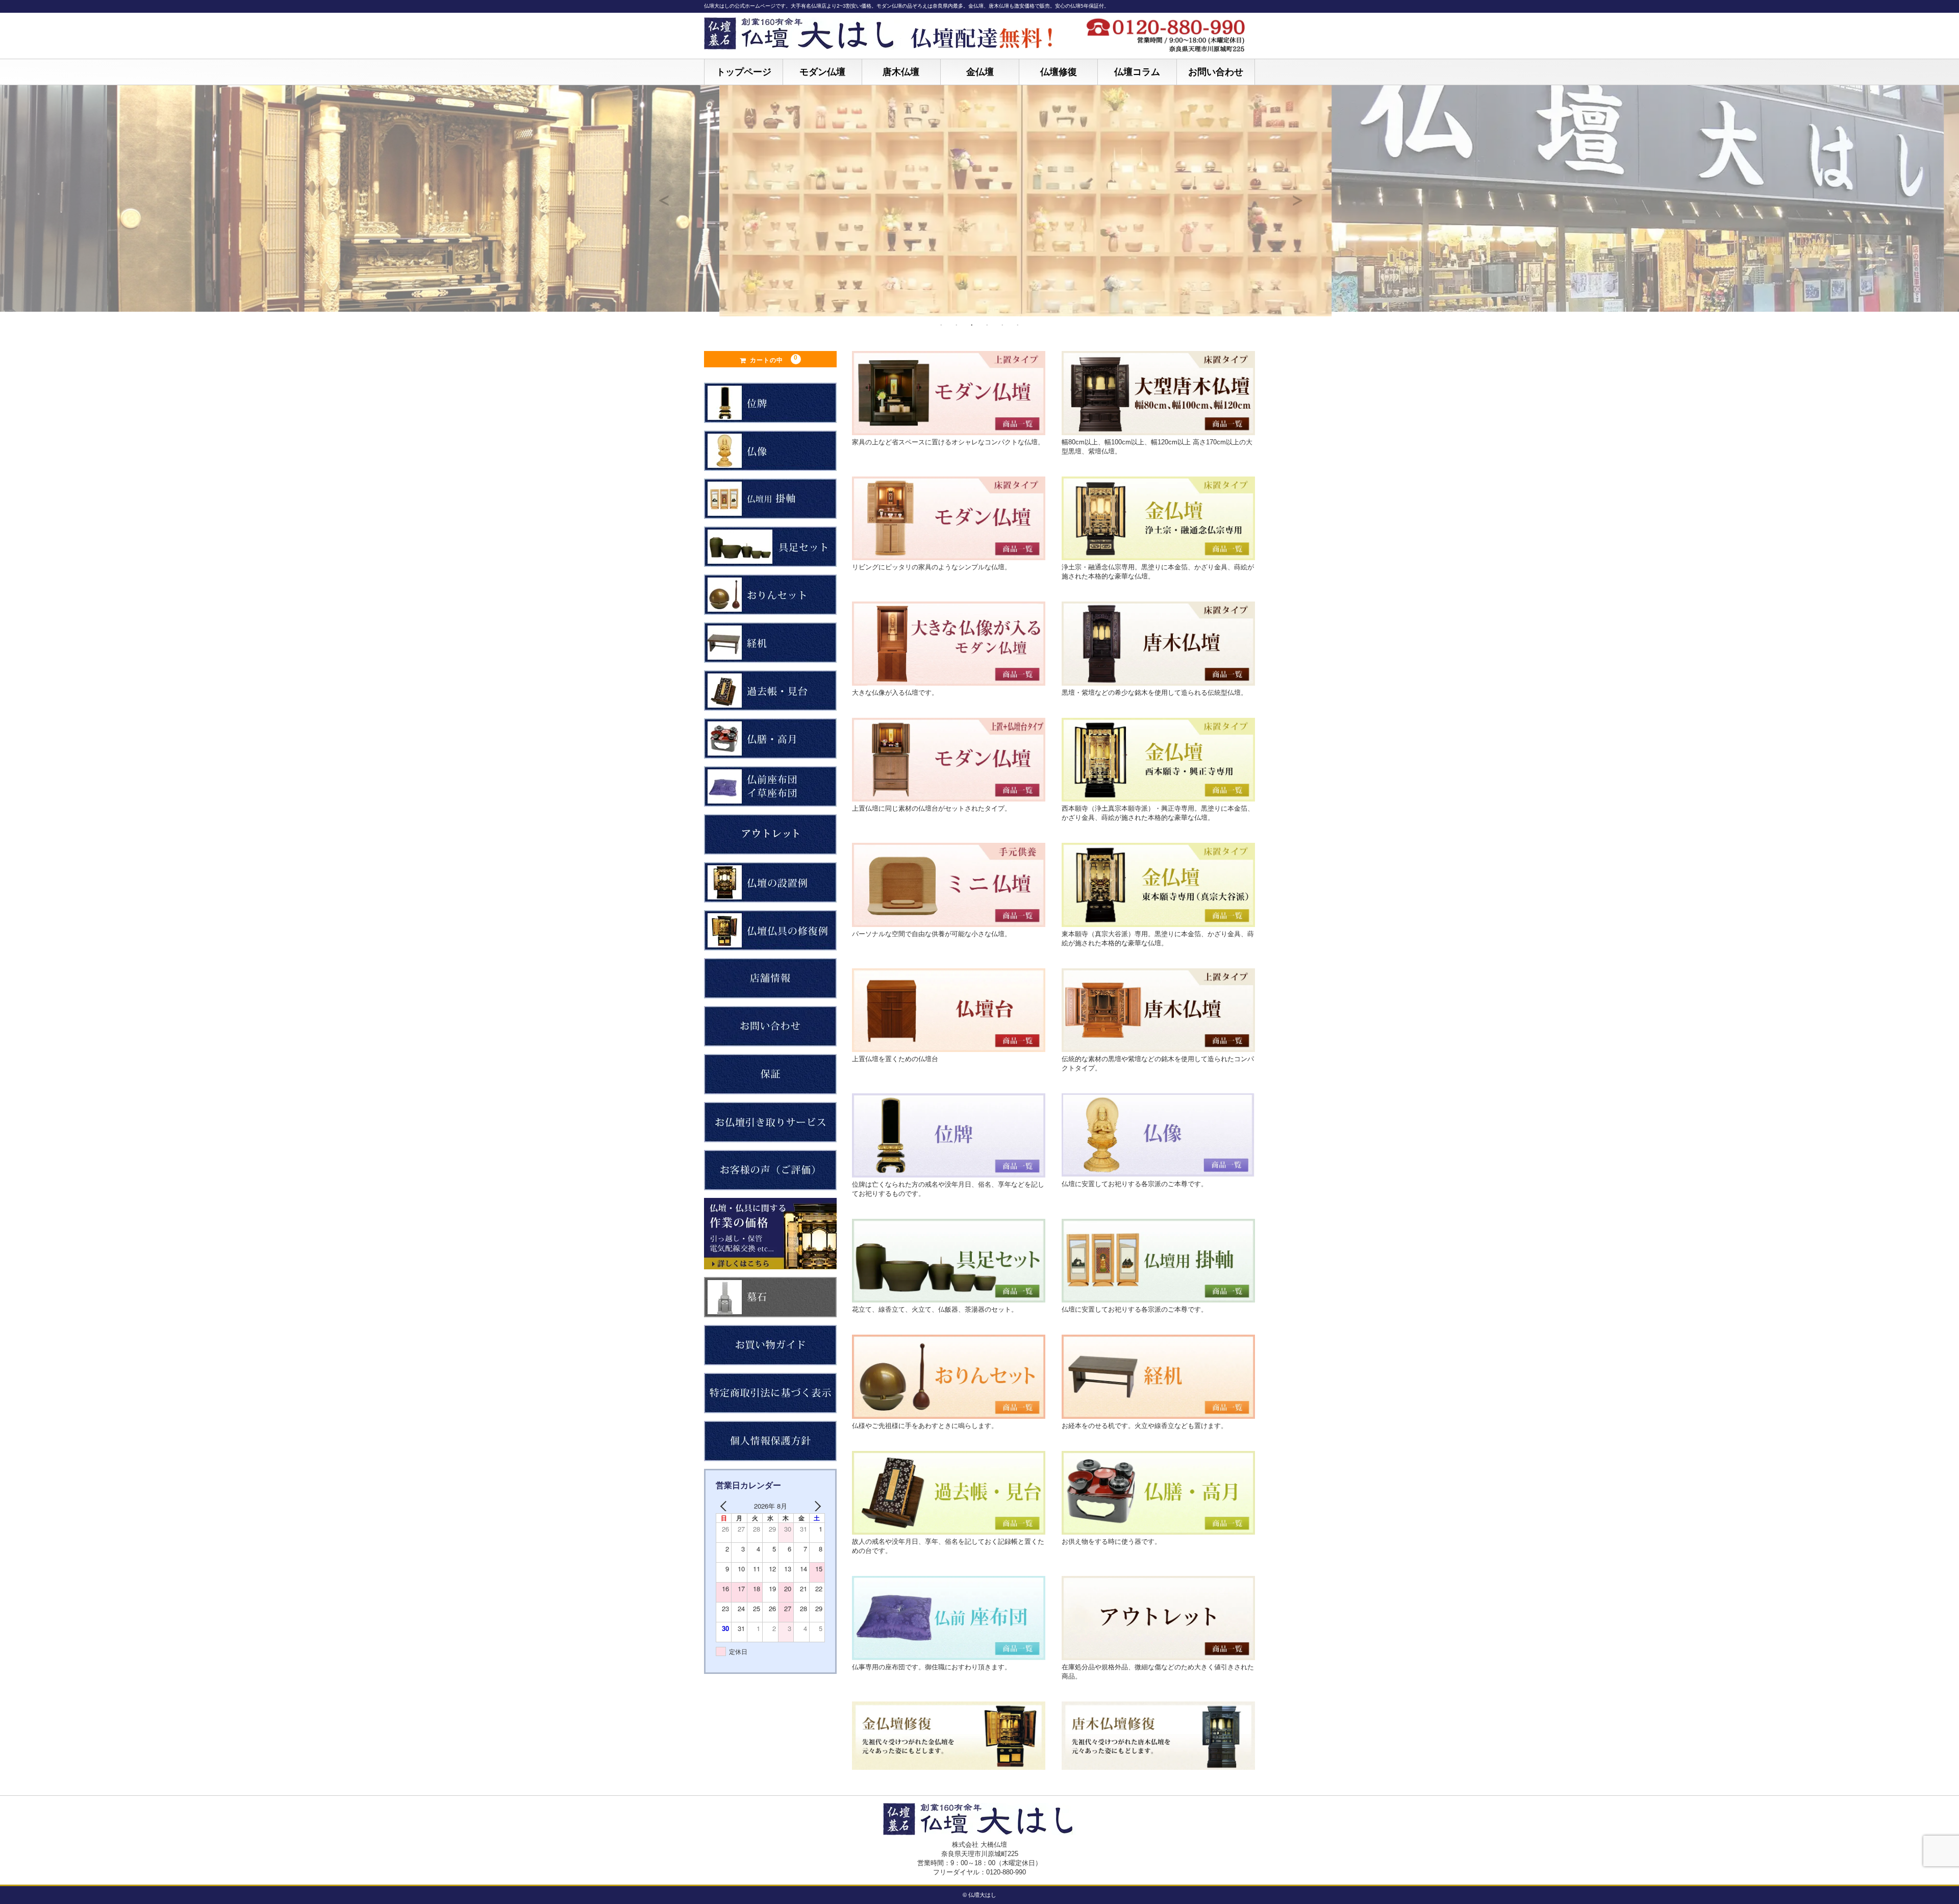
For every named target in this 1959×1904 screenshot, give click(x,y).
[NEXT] (815, 1506)
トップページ (744, 72)
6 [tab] (1018, 325)
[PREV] (725, 1506)
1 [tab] (941, 325)
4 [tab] (987, 325)
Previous (663, 195)
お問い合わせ (1216, 72)
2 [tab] (957, 325)
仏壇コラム (1137, 72)
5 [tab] (1002, 325)
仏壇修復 (1059, 72)
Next (1296, 195)
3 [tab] (972, 325)
